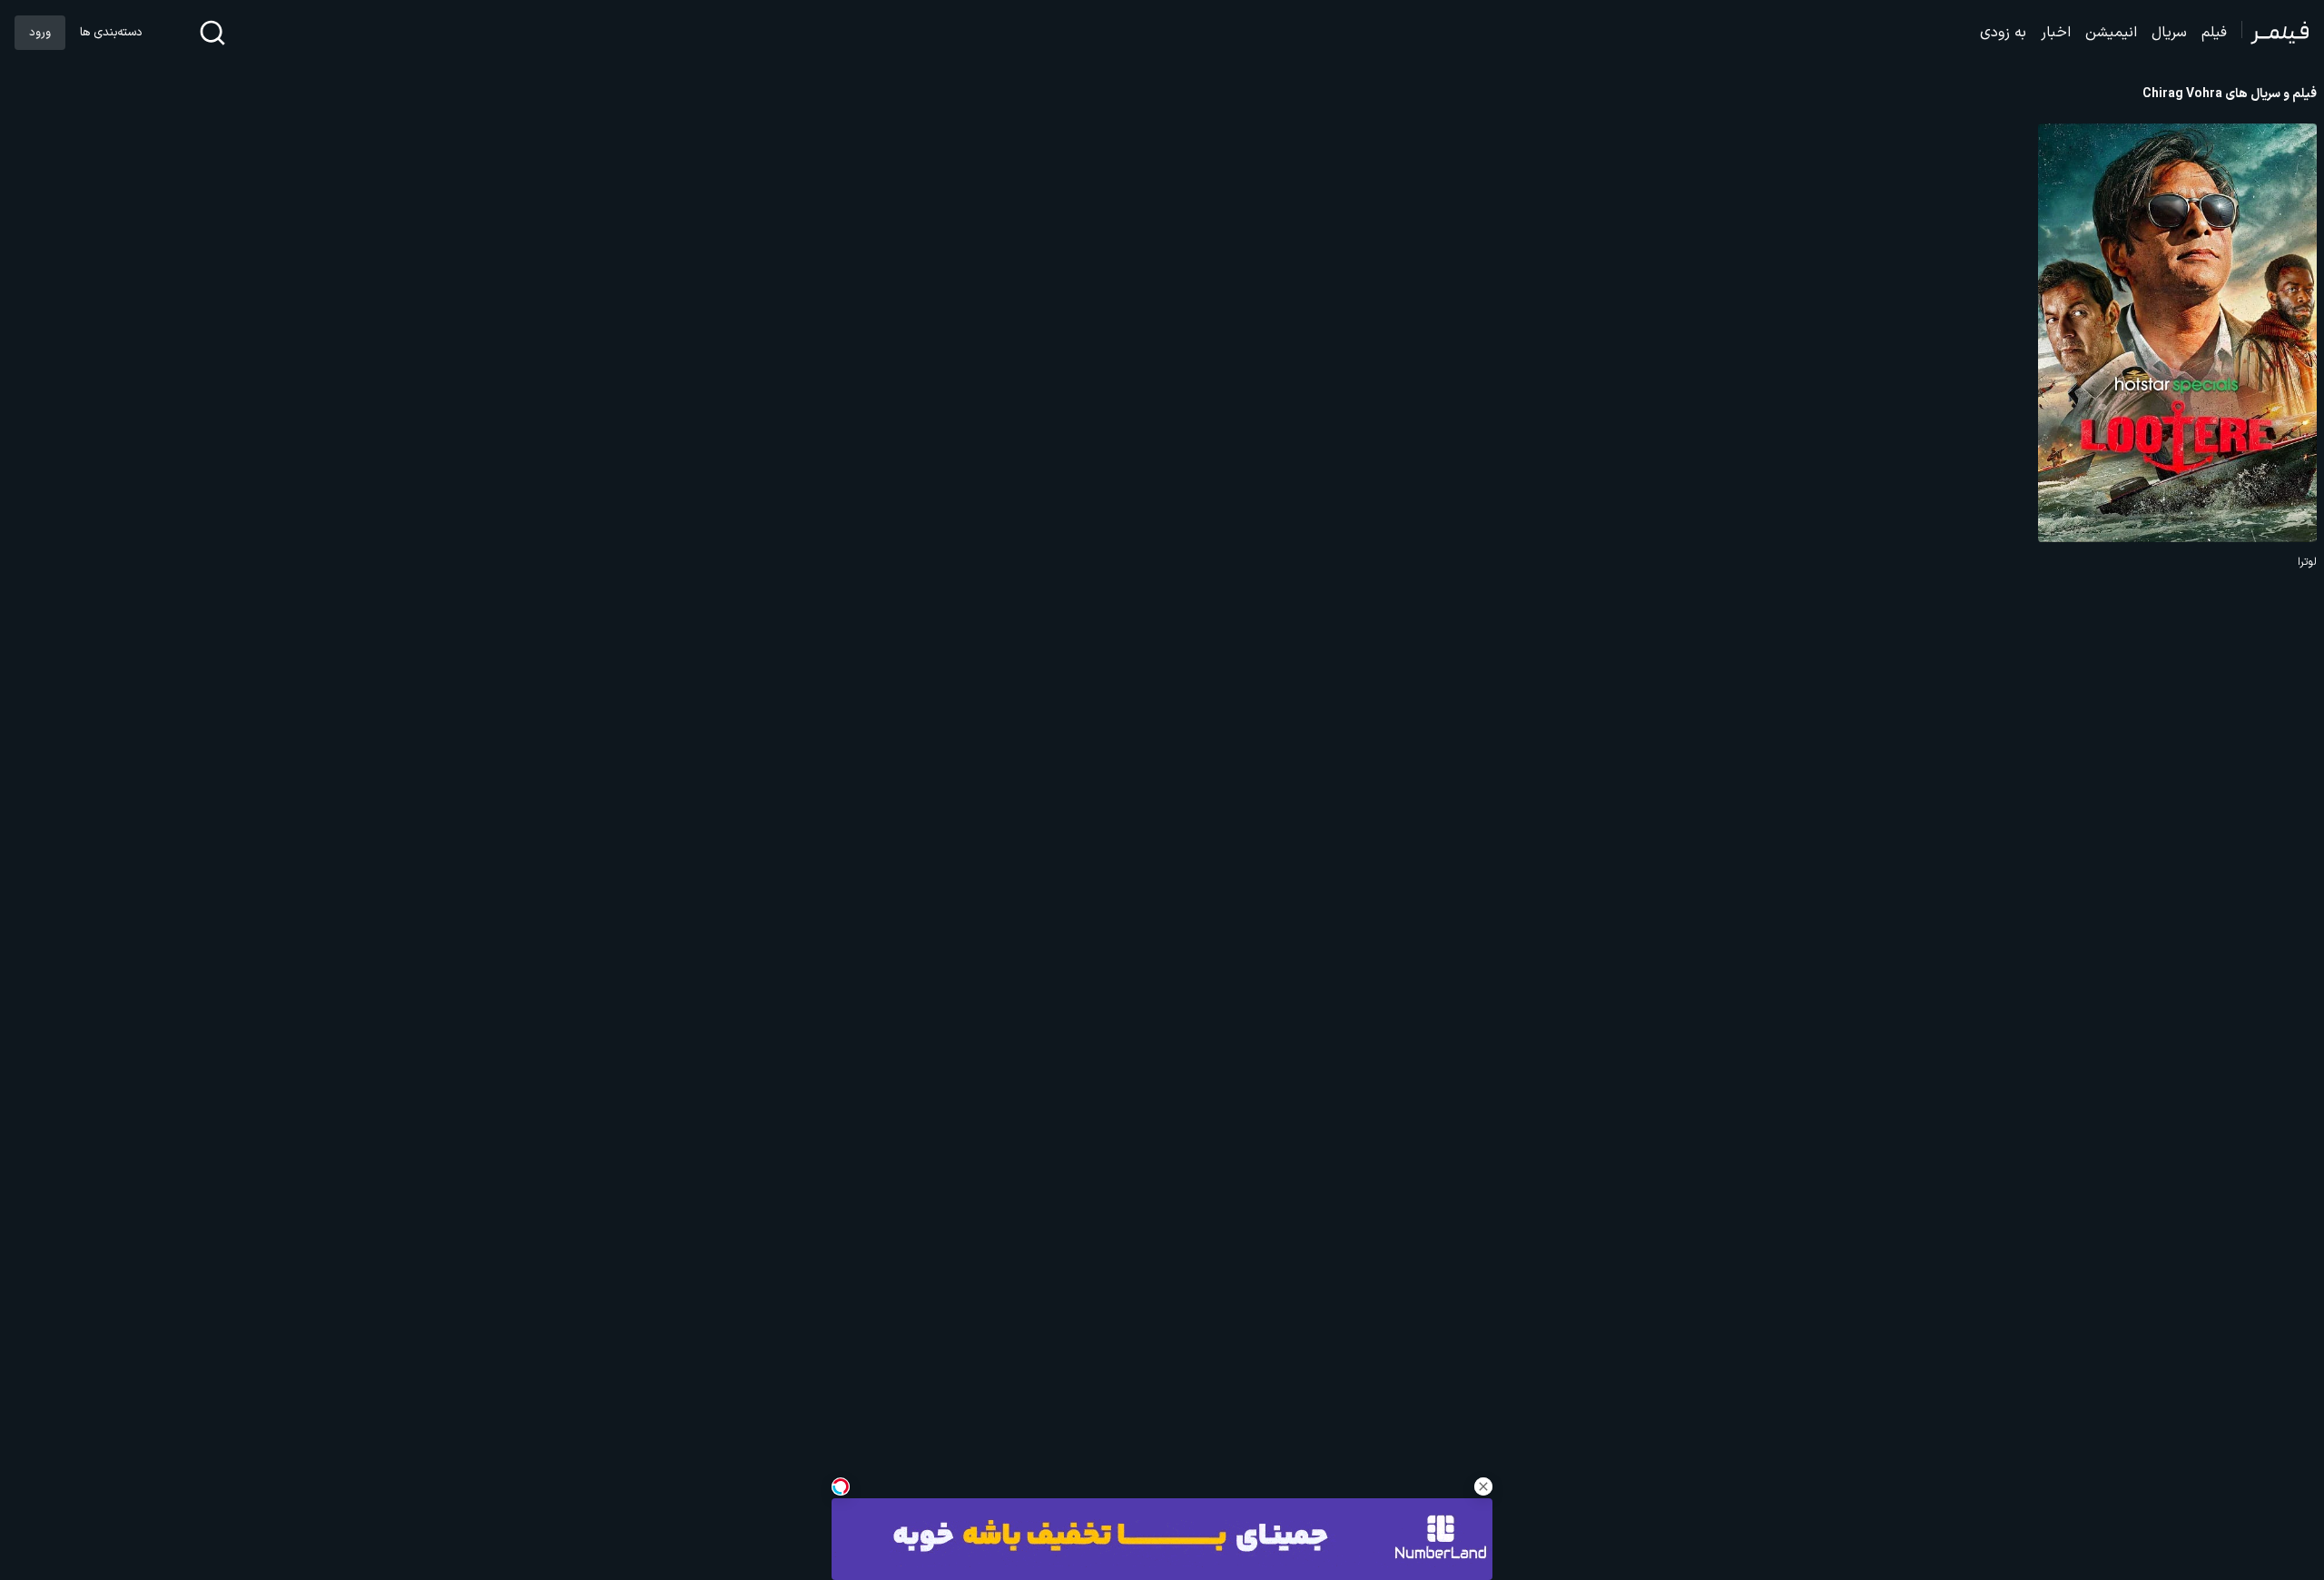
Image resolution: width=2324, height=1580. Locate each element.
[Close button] (1483, 1486)
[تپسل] (841, 1486)
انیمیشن (2111, 33)
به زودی (2003, 33)
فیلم (2214, 33)
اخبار (2056, 33)
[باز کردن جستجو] (212, 33)
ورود (40, 33)
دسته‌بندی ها (111, 33)
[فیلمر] (2275, 33)
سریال (2169, 33)
